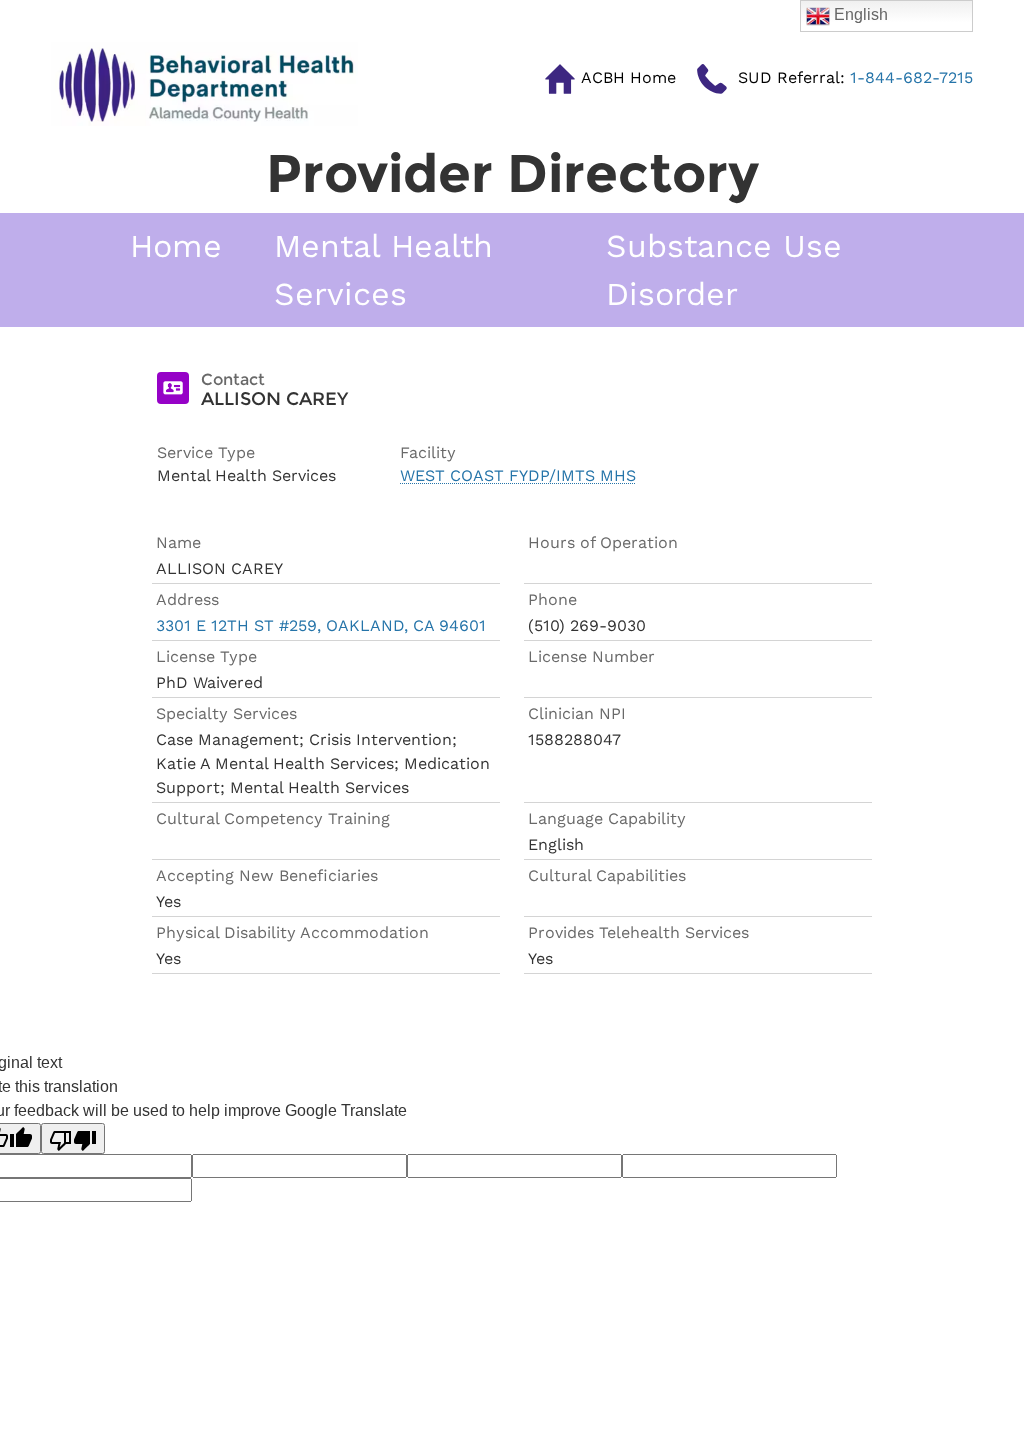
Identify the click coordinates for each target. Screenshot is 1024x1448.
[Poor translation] (73, 1138)
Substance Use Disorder (724, 270)
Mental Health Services (383, 270)
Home (176, 246)
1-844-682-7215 (855, 77)
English (859, 14)
